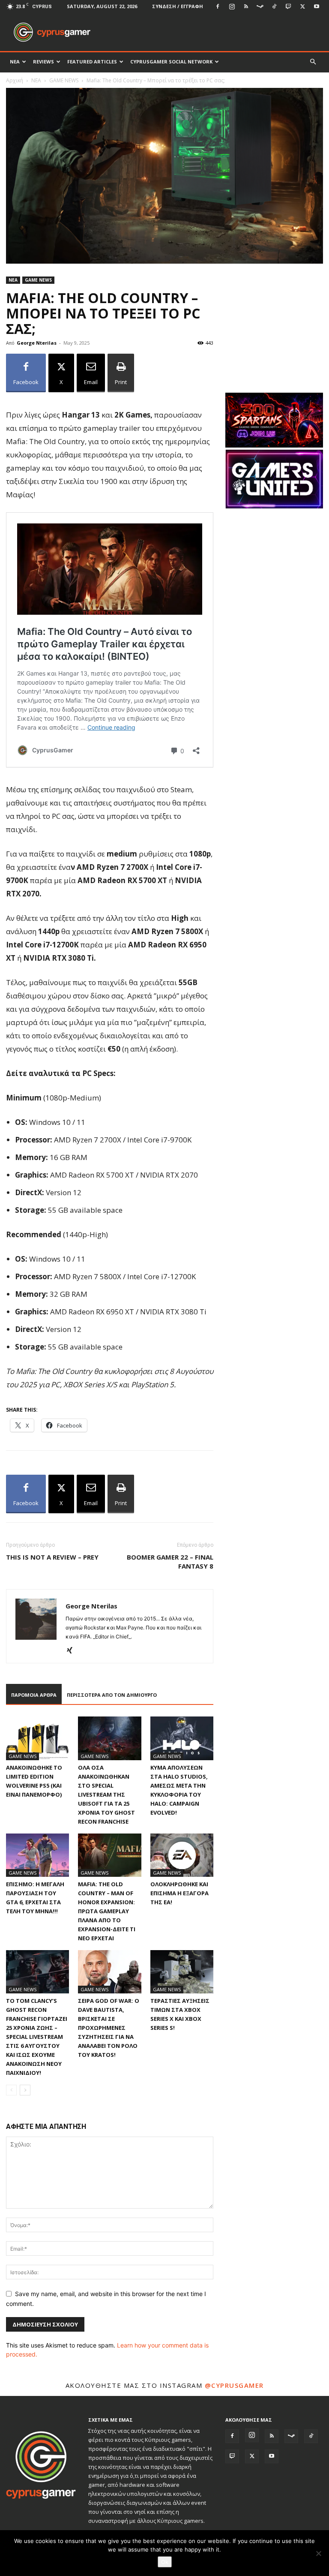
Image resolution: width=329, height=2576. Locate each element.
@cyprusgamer (234, 2385)
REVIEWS (43, 62)
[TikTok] (274, 6)
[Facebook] (218, 6)
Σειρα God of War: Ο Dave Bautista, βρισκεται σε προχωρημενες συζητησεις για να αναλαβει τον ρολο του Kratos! (109, 2028)
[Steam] (260, 6)
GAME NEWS (64, 80)
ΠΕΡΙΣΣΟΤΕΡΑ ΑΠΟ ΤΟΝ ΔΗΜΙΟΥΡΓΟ (112, 1695)
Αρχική (15, 80)
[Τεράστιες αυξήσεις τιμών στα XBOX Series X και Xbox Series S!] (182, 1972)
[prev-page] (11, 2090)
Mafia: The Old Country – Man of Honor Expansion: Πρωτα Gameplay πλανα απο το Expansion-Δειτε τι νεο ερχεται (107, 1911)
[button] (313, 62)
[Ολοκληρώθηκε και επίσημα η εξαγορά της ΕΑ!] (182, 1855)
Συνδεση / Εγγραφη (178, 6)
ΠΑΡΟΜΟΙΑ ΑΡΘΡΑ (34, 1695)
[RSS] (246, 6)
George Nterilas (37, 343)
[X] (302, 6)
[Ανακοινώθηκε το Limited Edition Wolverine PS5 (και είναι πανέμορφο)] (37, 1738)
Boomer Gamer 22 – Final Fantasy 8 (170, 1562)
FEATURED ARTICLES (92, 62)
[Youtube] (317, 6)
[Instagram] (232, 6)
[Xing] (73, 1651)
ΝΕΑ (15, 62)
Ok (165, 2562)
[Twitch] (288, 6)
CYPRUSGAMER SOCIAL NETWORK (171, 62)
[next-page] (25, 2090)
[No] (318, 2553)
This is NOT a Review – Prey (52, 1557)
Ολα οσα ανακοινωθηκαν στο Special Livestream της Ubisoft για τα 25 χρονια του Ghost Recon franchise (106, 1794)
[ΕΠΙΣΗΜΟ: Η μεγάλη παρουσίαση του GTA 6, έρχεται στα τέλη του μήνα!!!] (37, 1855)
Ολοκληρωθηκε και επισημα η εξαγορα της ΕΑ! (179, 1893)
